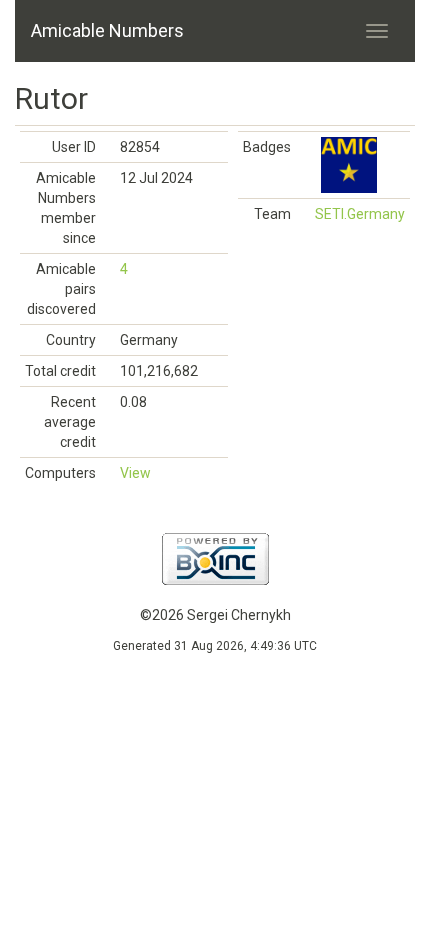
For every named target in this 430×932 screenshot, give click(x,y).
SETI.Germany (360, 214)
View (135, 473)
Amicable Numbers (107, 30)
